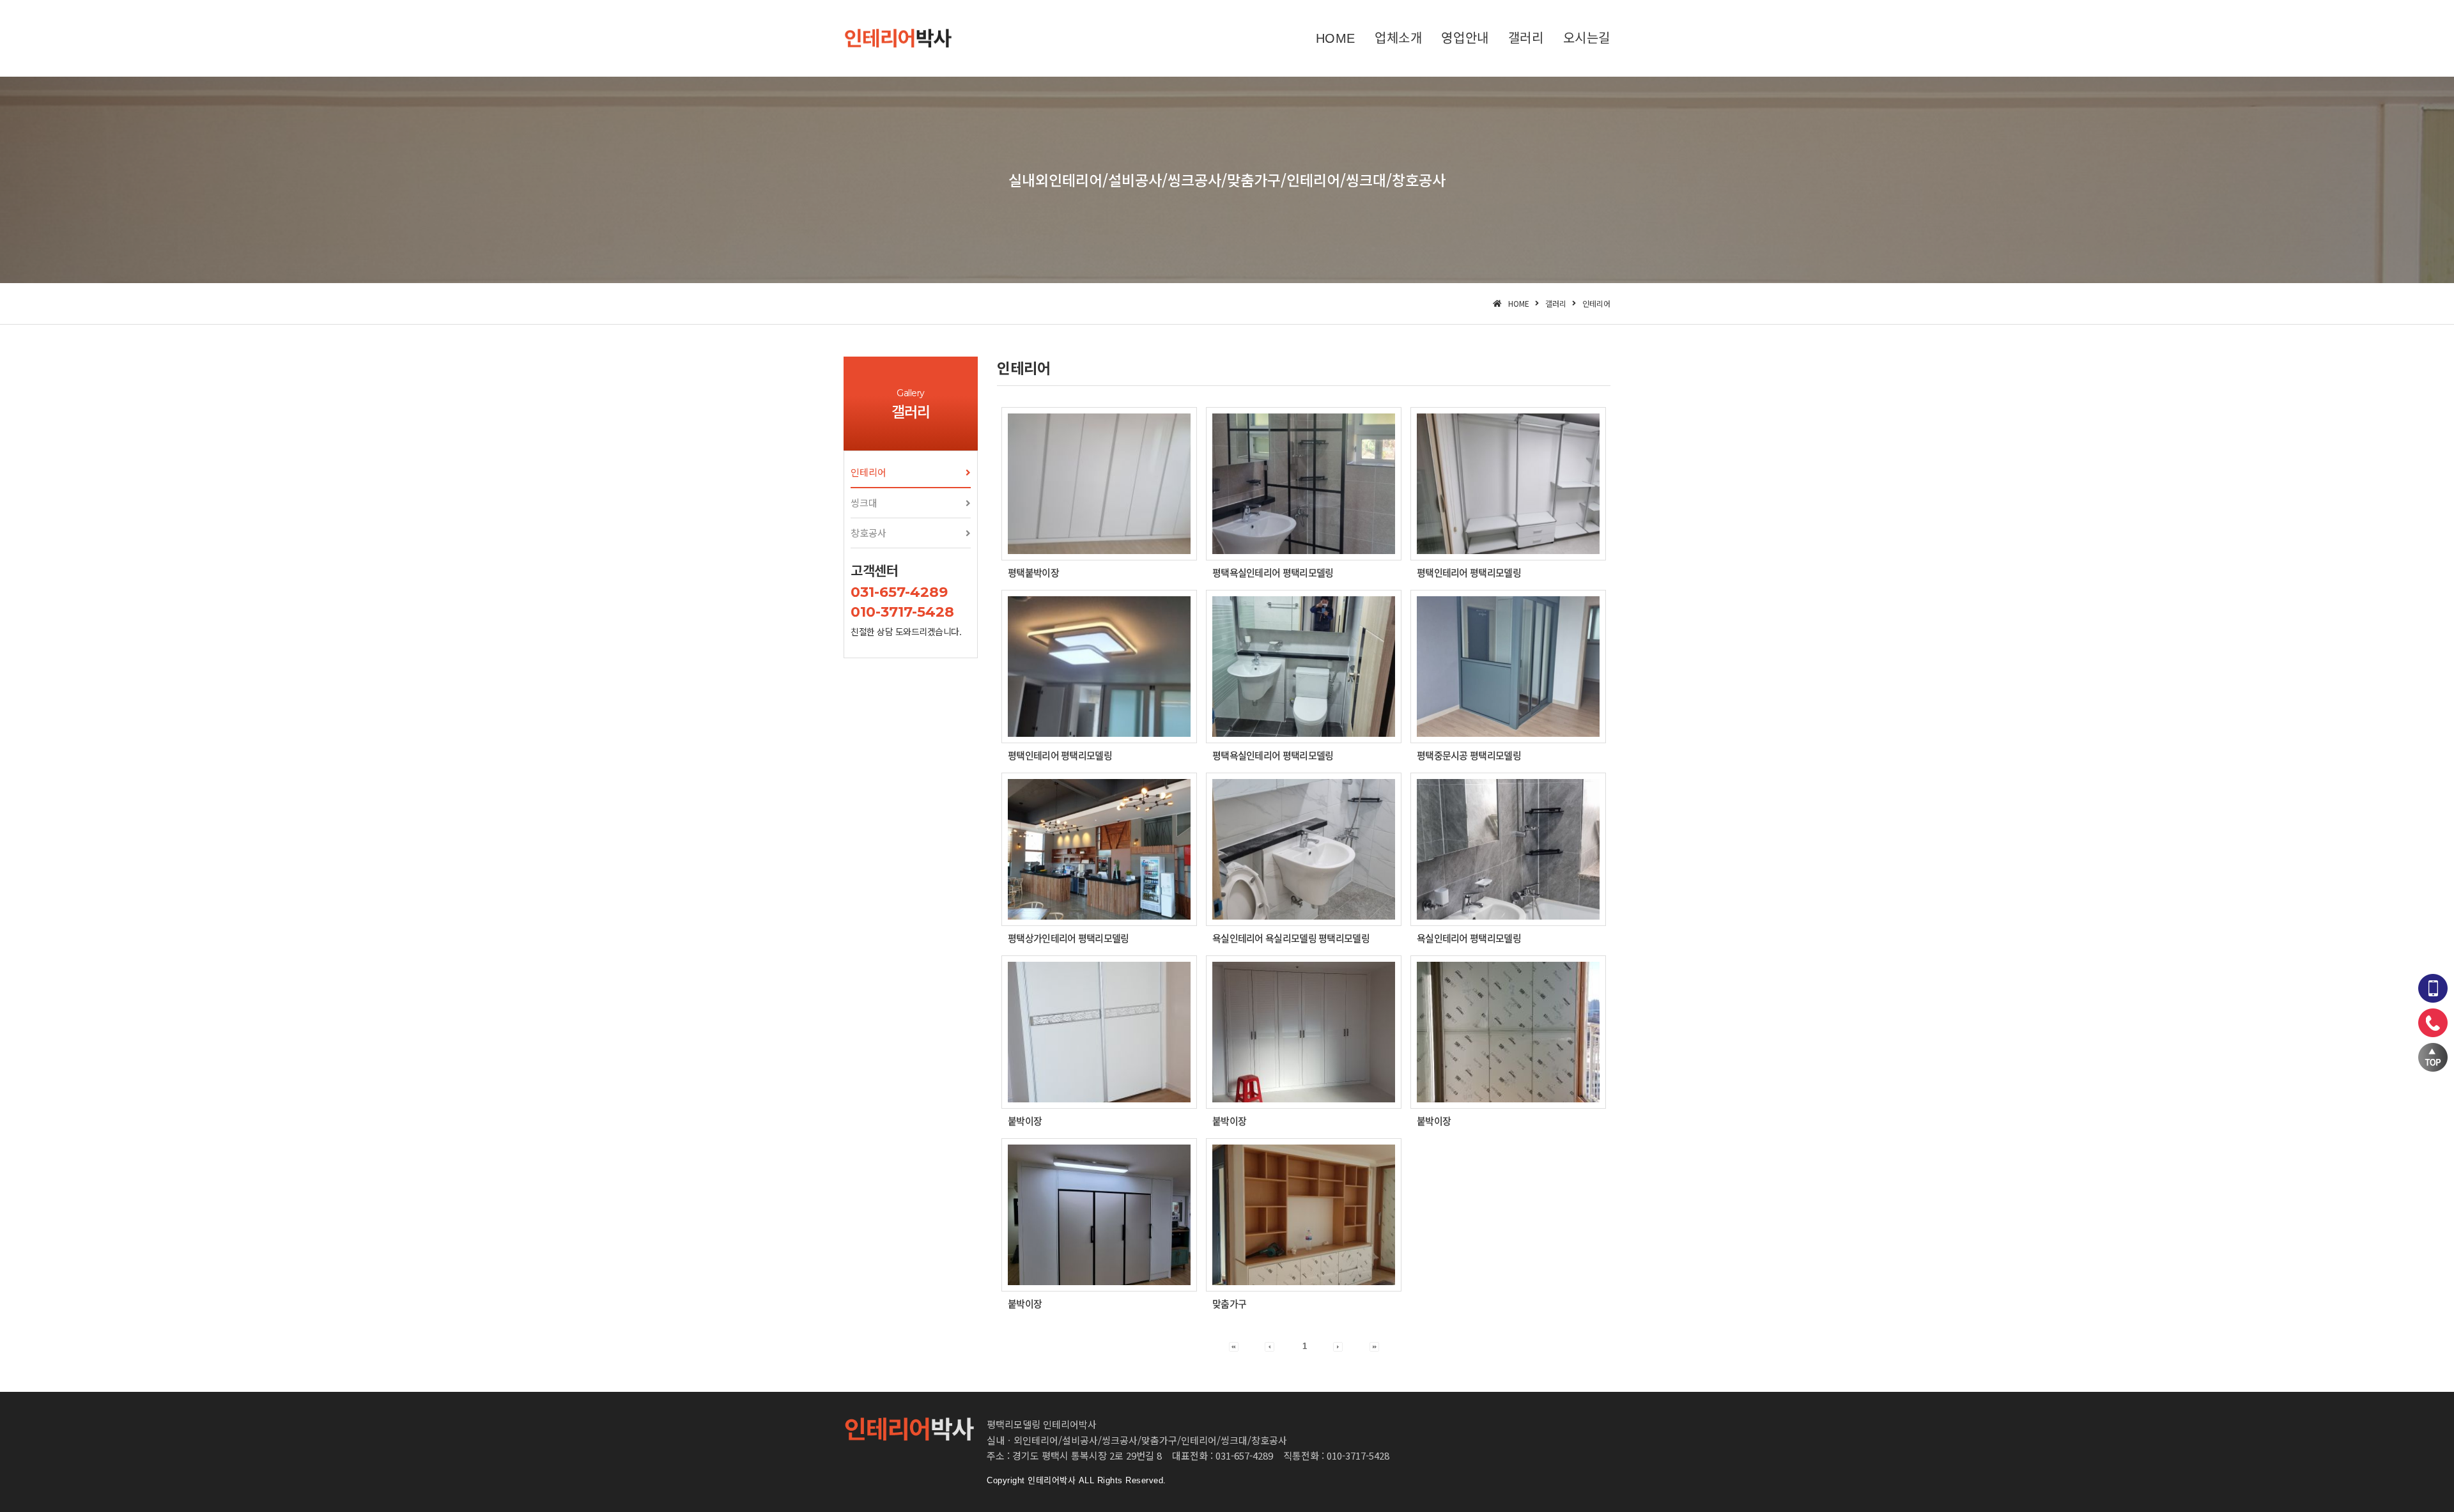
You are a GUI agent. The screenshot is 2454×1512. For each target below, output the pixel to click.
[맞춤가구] (1304, 1215)
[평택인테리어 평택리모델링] (1508, 484)
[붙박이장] (1099, 1032)
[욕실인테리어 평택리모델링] (1508, 849)
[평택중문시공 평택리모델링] (1508, 667)
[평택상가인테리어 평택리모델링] (1099, 849)
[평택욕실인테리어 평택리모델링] (1304, 484)
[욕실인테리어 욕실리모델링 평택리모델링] (1304, 849)
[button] (911, 473)
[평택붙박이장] (1099, 484)
